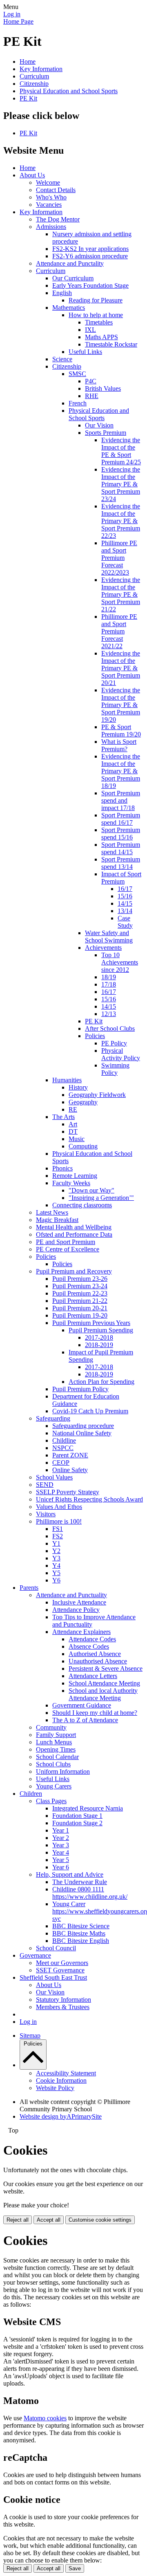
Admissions (51, 227)
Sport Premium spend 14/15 (121, 848)
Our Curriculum (73, 278)
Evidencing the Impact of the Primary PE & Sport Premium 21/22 (121, 594)
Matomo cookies (45, 2418)
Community (51, 1727)
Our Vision (99, 425)
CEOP (61, 1463)
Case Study (125, 922)
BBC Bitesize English (81, 1941)
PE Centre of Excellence (68, 1249)
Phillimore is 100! (59, 1521)
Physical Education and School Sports (69, 91)
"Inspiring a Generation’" (101, 1198)
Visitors (46, 1514)
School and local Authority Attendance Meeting (103, 1694)
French (78, 403)
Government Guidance (82, 1705)
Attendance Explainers (81, 1632)
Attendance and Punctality (70, 263)
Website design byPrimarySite (61, 2116)
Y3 (56, 1558)
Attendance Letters (93, 1676)
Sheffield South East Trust (53, 1977)
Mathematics (69, 308)
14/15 (125, 903)
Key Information (41, 69)
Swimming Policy (115, 1069)
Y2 (56, 1551)
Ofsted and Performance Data (74, 1234)
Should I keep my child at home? (95, 1713)
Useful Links (85, 352)
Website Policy (55, 2088)
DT (73, 1131)
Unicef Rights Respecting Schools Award (89, 1499)
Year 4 (61, 1852)
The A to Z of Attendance (85, 1720)
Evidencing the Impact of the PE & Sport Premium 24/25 (121, 451)
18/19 (109, 977)
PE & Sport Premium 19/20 (121, 731)
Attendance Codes (92, 1639)
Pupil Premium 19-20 (80, 1315)
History (78, 1087)
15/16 (125, 896)
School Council (56, 1948)
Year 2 (61, 1838)
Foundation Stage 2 (77, 1823)
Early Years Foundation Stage (90, 285)
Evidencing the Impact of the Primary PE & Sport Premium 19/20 (121, 705)
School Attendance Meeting (104, 1683)
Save (75, 2568)
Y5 (56, 1573)
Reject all (18, 2220)
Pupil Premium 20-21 (80, 1308)
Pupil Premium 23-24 (80, 1286)
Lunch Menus (54, 1742)
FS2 (58, 1536)
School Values (54, 1477)
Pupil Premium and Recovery (74, 1271)
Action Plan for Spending (101, 1382)
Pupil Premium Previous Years (91, 1323)
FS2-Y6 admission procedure (90, 256)
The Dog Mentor (58, 219)
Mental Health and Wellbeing (74, 1227)
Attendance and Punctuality (71, 1595)
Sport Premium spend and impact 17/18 (121, 800)
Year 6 (61, 1867)
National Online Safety (82, 1433)
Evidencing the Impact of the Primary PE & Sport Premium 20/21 (121, 668)
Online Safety (70, 1470)
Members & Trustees (63, 2007)
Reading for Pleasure (96, 300)
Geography (83, 1102)
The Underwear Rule (80, 1882)
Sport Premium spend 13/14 (121, 863)
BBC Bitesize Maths (79, 1933)
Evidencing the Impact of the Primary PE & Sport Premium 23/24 (121, 484)
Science (62, 359)
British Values (103, 388)
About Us (32, 175)
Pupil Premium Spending (101, 1330)
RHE (92, 396)
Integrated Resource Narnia (88, 1808)
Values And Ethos (59, 1507)
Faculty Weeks (71, 1183)
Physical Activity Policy (121, 1054)
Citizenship (34, 84)
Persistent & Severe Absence (106, 1668)
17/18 (109, 984)
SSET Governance (60, 1970)
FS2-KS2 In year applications (90, 249)
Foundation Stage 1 (77, 1816)
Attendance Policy (76, 1610)
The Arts (63, 1117)
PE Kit (28, 98)
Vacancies (49, 205)
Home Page (18, 21)
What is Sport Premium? (119, 745)
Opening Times (56, 1749)
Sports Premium (106, 433)
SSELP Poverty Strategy (68, 1492)
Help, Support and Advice (70, 1874)
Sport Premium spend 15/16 (121, 834)
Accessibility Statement (66, 2073)
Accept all (49, 2220)
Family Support (56, 1735)
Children (31, 1794)
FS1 (58, 1529)
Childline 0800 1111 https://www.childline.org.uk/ (90, 1893)
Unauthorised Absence (98, 1661)
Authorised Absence (95, 1654)
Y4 (56, 1566)
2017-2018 (99, 1337)
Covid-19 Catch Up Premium (90, 1411)
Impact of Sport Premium (121, 878)
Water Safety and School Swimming (109, 937)
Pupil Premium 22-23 (80, 1293)
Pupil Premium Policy (80, 1389)
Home (28, 62)
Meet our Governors (62, 1963)
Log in (12, 14)
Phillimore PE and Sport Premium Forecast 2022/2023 (119, 558)
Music (77, 1139)
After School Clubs (110, 1028)
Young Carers (54, 1786)
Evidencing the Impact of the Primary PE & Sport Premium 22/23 (121, 521)
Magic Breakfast (57, 1220)
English (62, 293)
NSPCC (63, 1448)
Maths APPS (101, 337)
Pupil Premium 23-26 (80, 1279)
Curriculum (34, 76)
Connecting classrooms (82, 1205)
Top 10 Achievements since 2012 (120, 962)
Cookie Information (61, 2080)
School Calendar (57, 1757)
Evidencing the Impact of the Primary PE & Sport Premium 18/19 (121, 771)
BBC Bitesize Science (81, 1926)
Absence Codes (89, 1646)
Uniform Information (63, 1771)
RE (73, 1109)
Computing (83, 1146)
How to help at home (96, 315)
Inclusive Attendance (79, 1602)
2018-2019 (99, 1345)
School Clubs (53, 1764)
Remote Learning (75, 1176)
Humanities (67, 1080)
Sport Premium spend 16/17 (121, 819)
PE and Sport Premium (66, 1242)
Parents (29, 1588)
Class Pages (51, 1801)
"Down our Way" (91, 1190)
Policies (95, 1036)
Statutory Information (63, 2000)
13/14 (125, 911)
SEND (45, 1485)
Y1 (56, 1543)
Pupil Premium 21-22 (80, 1301)
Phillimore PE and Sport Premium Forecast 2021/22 (119, 631)
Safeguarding (53, 1418)
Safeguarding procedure (83, 1426)
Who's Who (51, 197)
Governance (35, 1955)
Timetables (99, 322)
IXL (90, 330)
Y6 (56, 1580)
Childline (64, 1440)
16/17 (125, 889)
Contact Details (56, 190)
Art (73, 1124)
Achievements (103, 948)
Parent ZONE (70, 1455)
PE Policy (114, 1043)
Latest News (52, 1212)
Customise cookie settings (100, 2220)
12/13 (109, 1014)
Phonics (62, 1168)
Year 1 (61, 1830)
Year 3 (61, 1845)
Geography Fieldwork (97, 1095)
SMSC (77, 374)
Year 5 (61, 1860)
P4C (91, 381)
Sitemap (30, 2036)
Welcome (48, 182)
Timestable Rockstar (111, 344)
